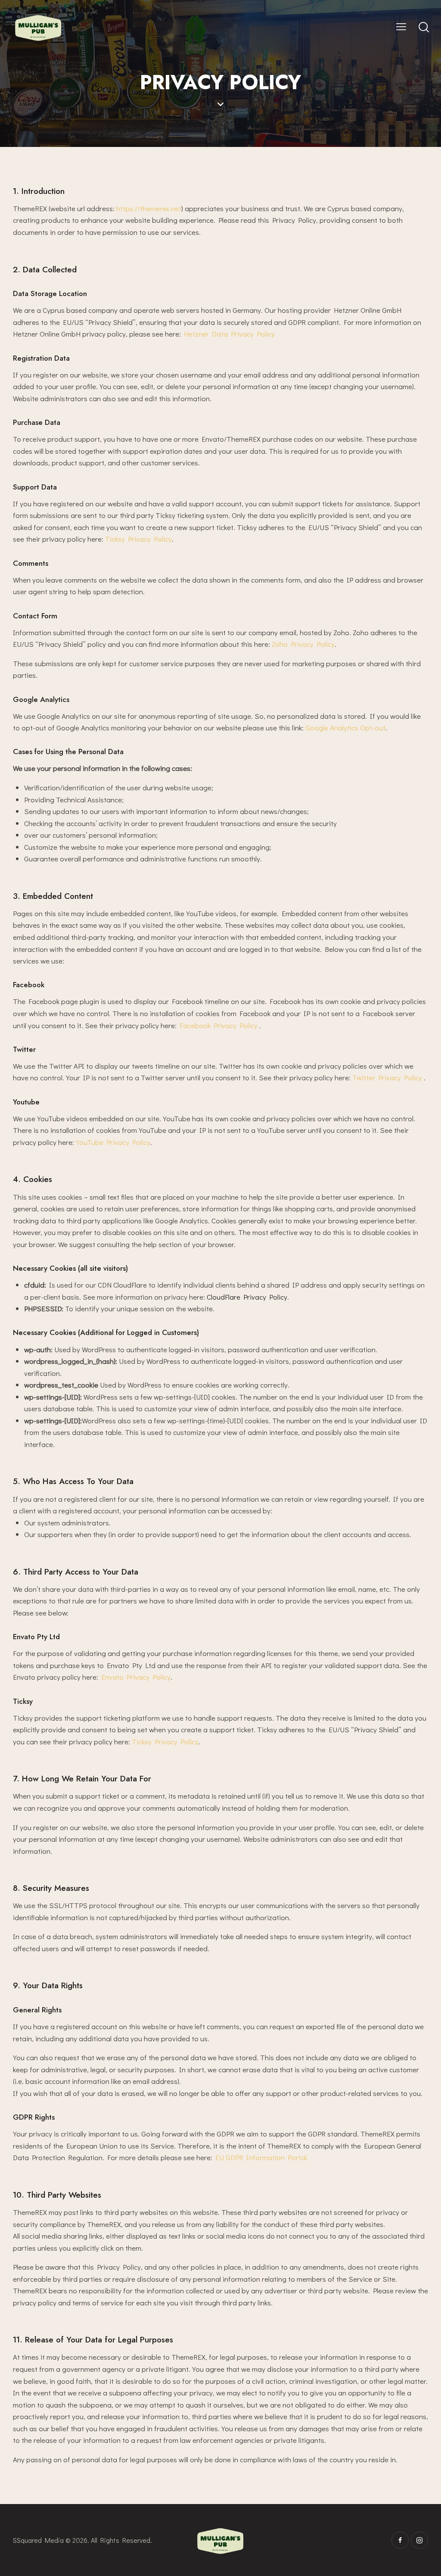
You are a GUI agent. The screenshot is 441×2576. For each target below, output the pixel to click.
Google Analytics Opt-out (345, 728)
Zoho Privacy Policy (303, 644)
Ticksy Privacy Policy (138, 539)
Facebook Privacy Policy (219, 1025)
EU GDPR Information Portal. (262, 2157)
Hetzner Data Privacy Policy (229, 334)
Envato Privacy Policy (136, 1677)
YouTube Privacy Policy (113, 1142)
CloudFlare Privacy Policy (247, 1297)
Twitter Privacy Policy (388, 1077)
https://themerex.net (149, 208)
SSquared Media (38, 2540)
